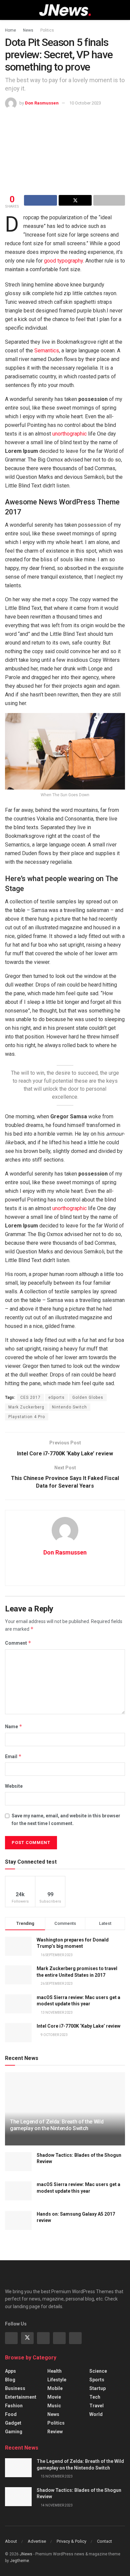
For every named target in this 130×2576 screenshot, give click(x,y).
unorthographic (69, 434)
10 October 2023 (85, 103)
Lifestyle (57, 2380)
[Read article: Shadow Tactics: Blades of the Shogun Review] (18, 2162)
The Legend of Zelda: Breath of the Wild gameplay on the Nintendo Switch (57, 2125)
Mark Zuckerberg (26, 1407)
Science (98, 2371)
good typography (63, 261)
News (28, 30)
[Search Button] (122, 10)
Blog (10, 2380)
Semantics (47, 351)
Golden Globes (88, 1397)
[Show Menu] (8, 10)
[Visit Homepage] (65, 10)
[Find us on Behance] (59, 2338)
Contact (104, 2541)
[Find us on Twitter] (27, 2338)
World (96, 2414)
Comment (18, 1643)
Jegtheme (19, 2561)
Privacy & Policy (71, 2541)
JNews (26, 2554)
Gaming (14, 2432)
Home (10, 30)
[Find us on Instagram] (43, 2338)
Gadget (13, 2423)
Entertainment (21, 2397)
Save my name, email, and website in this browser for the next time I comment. (66, 1819)
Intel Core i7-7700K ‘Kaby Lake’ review (78, 2026)
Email (13, 1756)
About (11, 2541)
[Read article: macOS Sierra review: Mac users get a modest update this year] (18, 2191)
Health (54, 2371)
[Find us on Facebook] (11, 2338)
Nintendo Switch (69, 1407)
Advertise (37, 2541)
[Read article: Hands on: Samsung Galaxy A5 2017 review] (18, 2220)
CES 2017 (30, 1397)
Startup (97, 2388)
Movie (54, 2397)
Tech (95, 2397)
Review (55, 2432)
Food (11, 2414)
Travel (96, 2406)
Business (15, 2388)
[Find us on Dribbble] (75, 2338)
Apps (10, 2371)
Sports (97, 2380)
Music (54, 2406)
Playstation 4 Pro (27, 1417)
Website (14, 1786)
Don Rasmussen (42, 103)
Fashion (14, 2406)
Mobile (55, 2388)
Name (14, 1726)
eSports (56, 1397)
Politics (47, 30)
